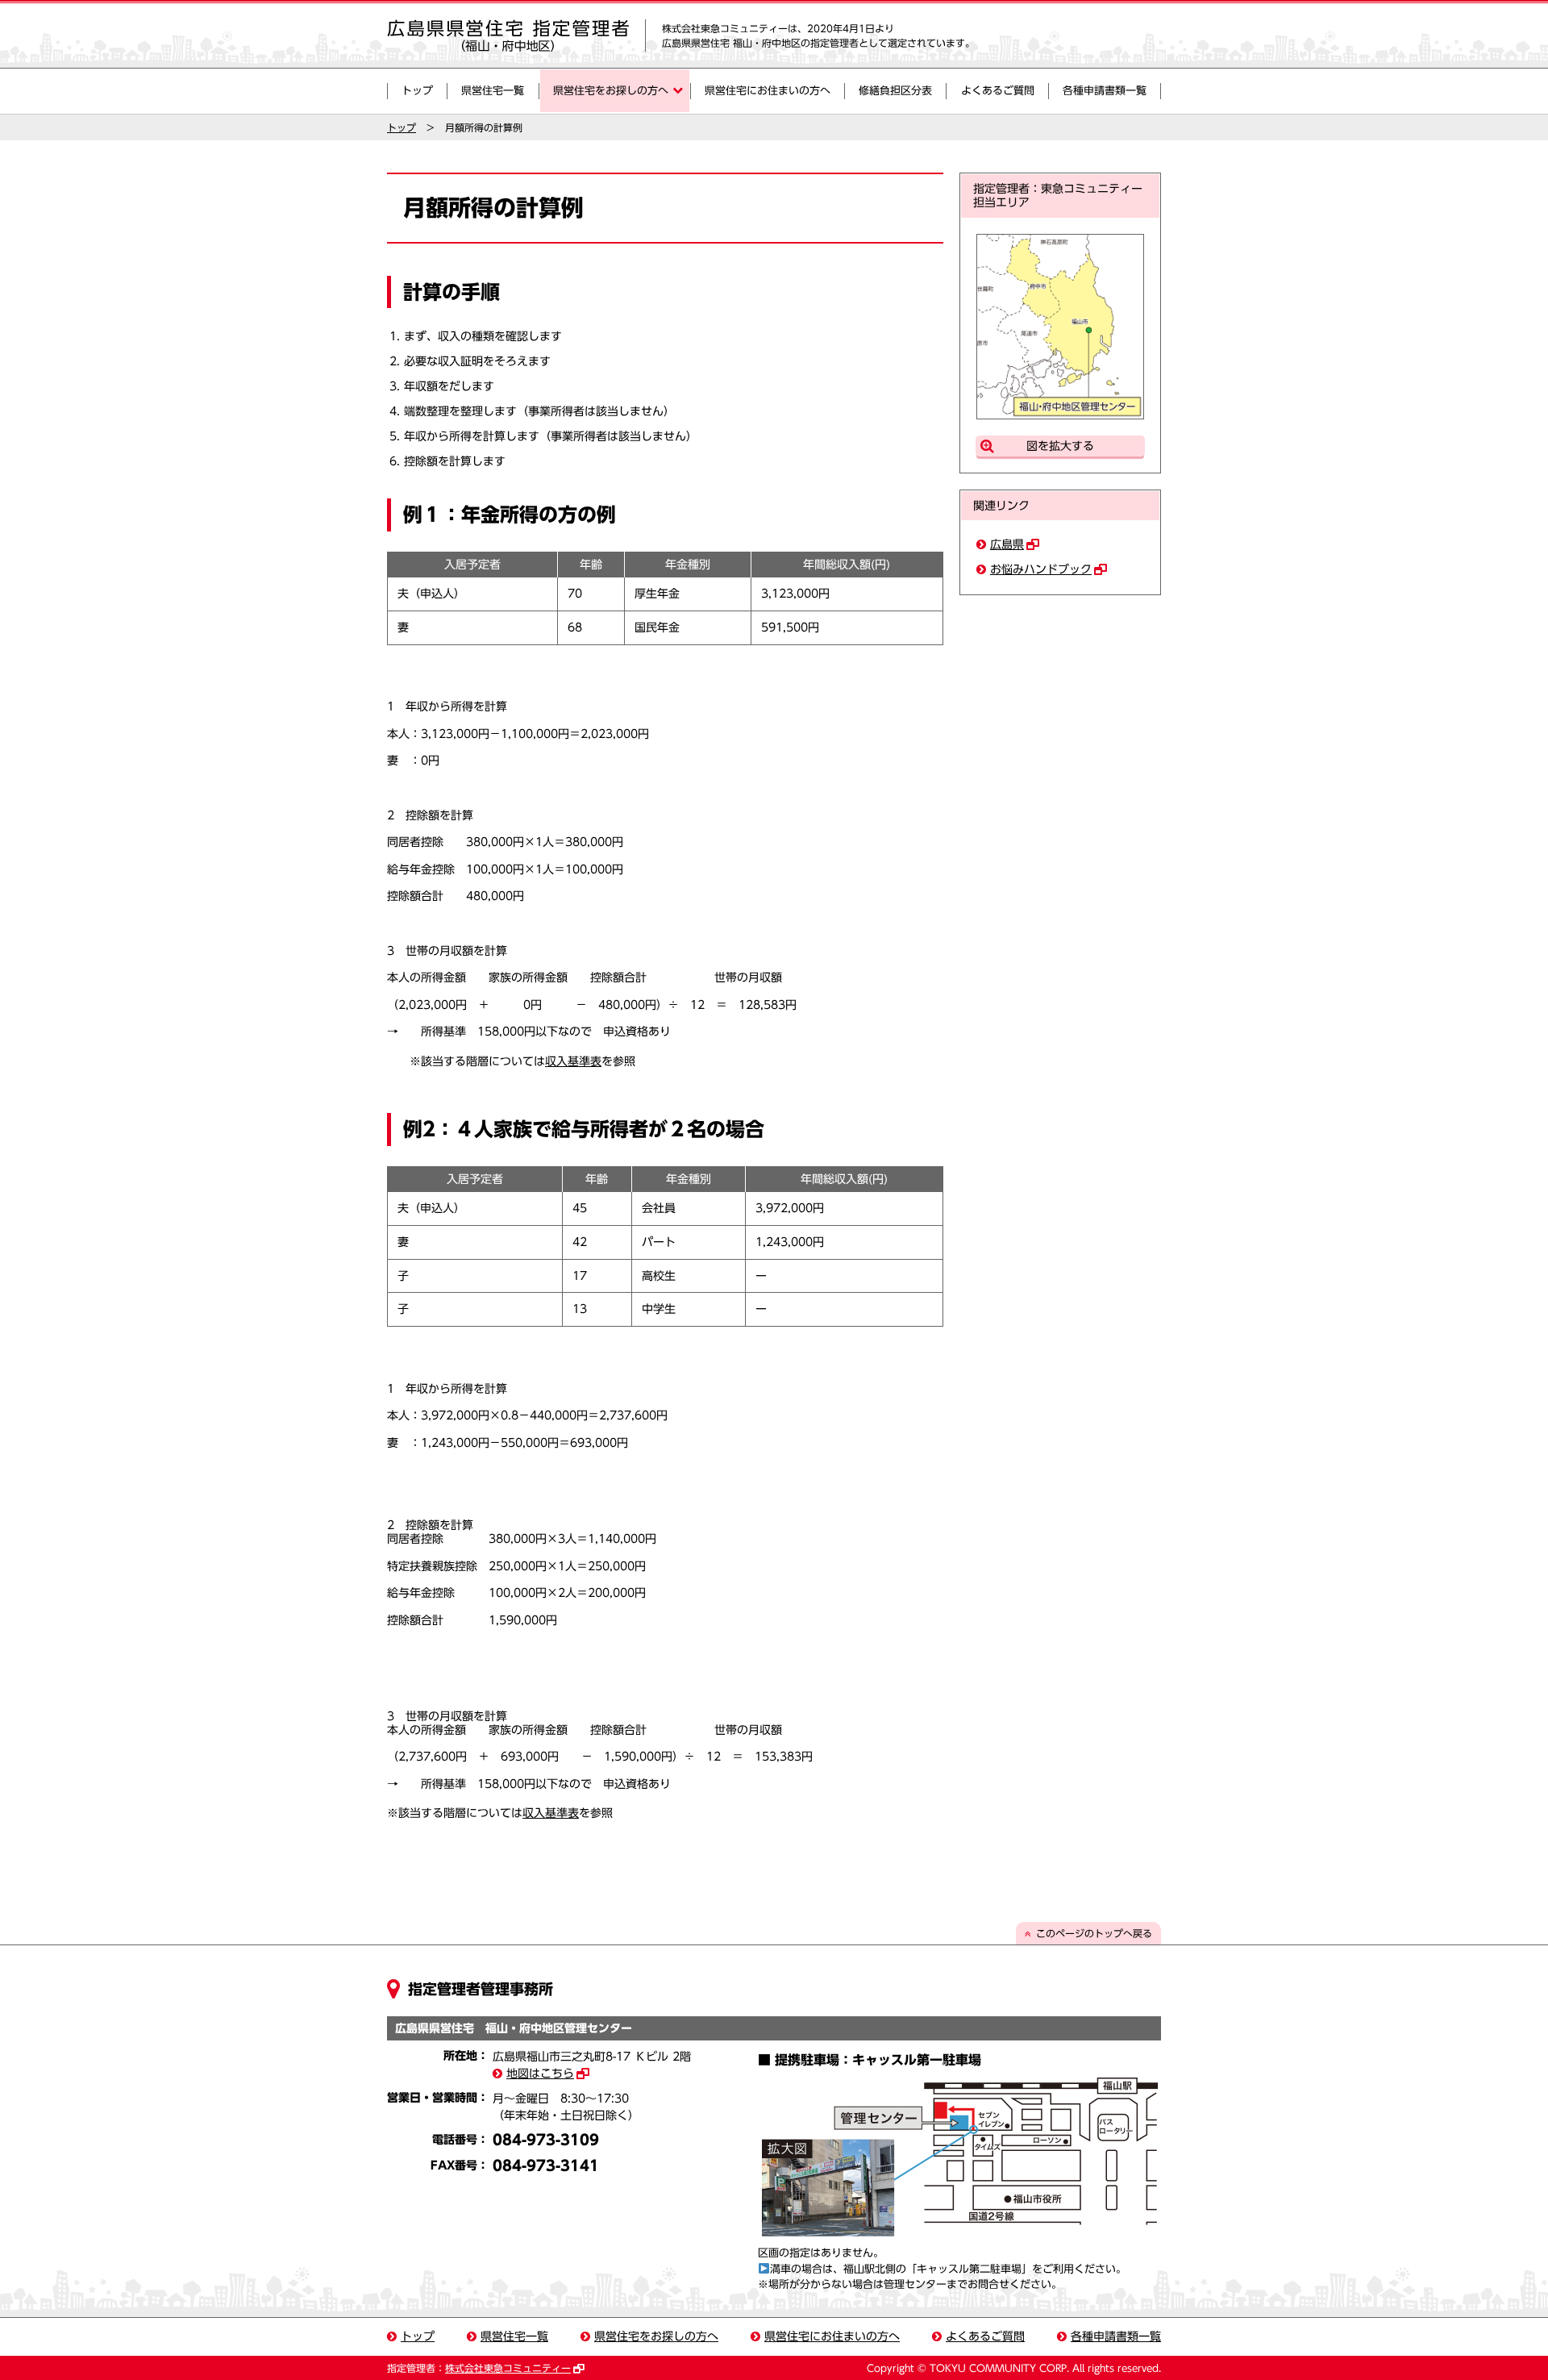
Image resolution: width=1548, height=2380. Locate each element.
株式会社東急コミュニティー (508, 2368)
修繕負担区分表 (895, 91)
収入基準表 (573, 1061)
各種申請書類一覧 (1105, 91)
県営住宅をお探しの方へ (611, 91)
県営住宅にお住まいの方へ (768, 91)
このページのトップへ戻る (1094, 1933)
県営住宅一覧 (493, 91)
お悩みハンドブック (1041, 569)
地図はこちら (540, 2074)
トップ (417, 91)
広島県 (1007, 544)
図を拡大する (1060, 446)
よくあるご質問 (998, 91)
